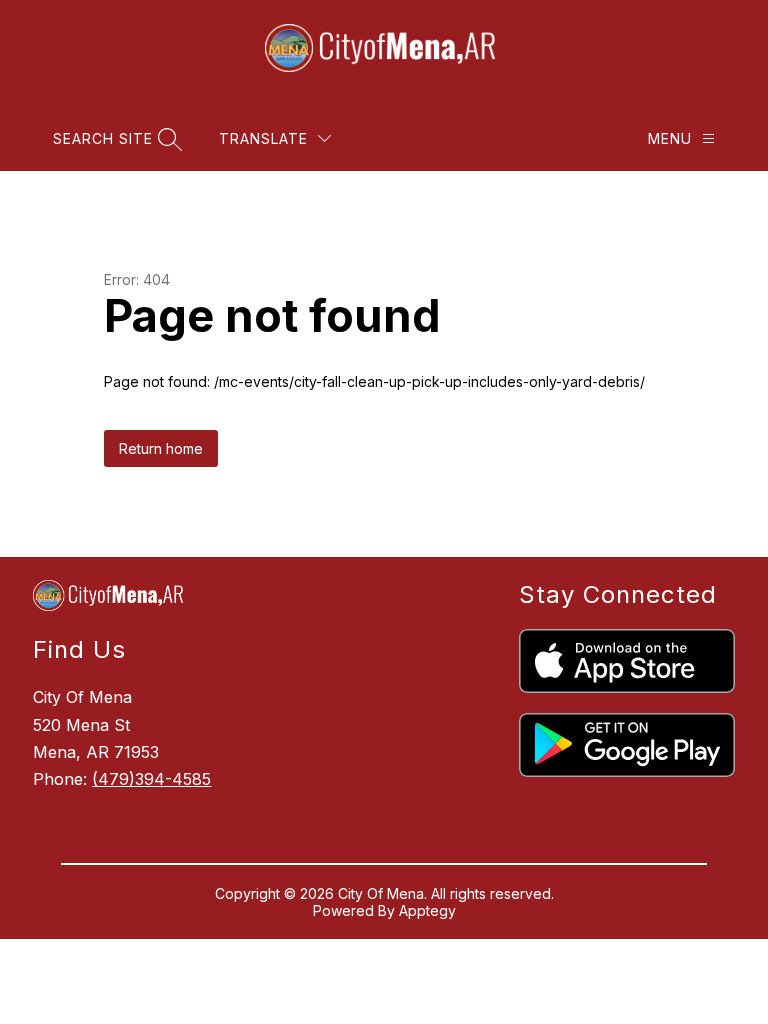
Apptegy (427, 910)
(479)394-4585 (151, 779)
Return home (161, 448)
